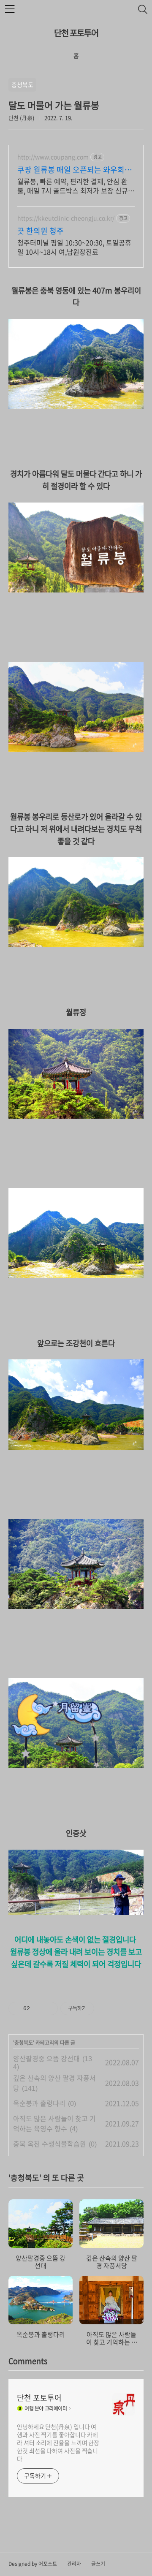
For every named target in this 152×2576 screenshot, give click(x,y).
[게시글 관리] (48, 2008)
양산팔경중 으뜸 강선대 (46, 2058)
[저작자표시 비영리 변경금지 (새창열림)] (106, 2008)
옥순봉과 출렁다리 (39, 2103)
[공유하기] (38, 2008)
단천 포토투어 (76, 33)
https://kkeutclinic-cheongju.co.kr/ (66, 218)
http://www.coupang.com (53, 157)
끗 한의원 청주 (41, 231)
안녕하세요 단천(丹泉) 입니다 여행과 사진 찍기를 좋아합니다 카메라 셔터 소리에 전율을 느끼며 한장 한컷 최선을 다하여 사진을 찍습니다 (58, 2443)
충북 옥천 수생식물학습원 (50, 2144)
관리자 (74, 2564)
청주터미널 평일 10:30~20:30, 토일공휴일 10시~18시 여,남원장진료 (74, 247)
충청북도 (24, 2043)
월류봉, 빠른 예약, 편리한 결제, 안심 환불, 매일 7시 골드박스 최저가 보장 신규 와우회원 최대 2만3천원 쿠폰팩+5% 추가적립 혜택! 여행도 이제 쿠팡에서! (76, 186)
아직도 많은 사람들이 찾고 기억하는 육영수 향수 (54, 2123)
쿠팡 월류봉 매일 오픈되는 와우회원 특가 (75, 170)
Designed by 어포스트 (33, 2564)
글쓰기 (98, 2564)
